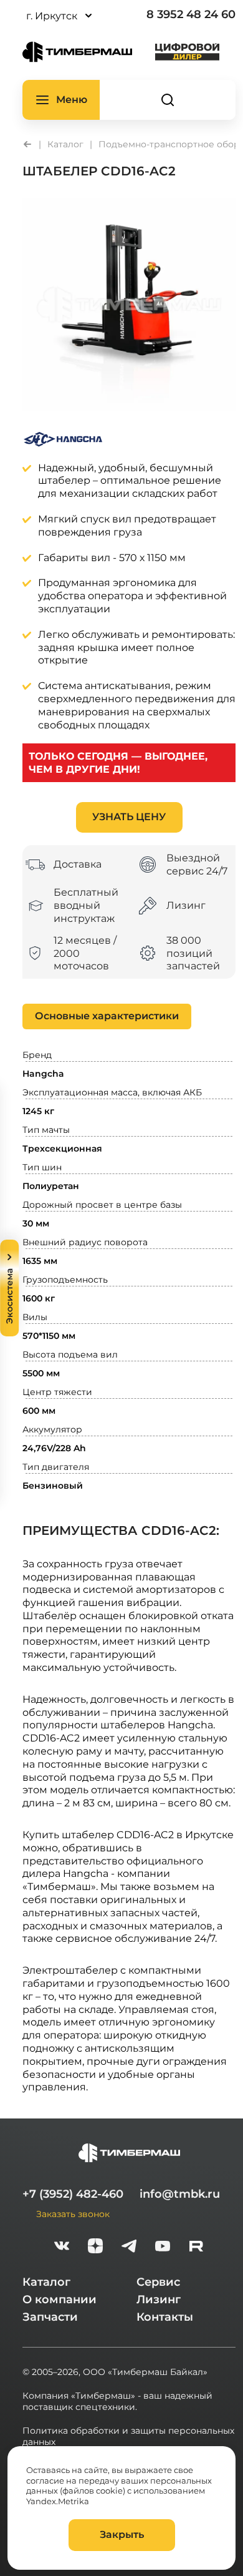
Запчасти (50, 2317)
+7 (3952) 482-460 (73, 2194)
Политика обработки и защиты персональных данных (128, 2436)
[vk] (62, 2247)
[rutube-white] (196, 2247)
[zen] (95, 2247)
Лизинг (159, 2299)
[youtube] (163, 2247)
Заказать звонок (73, 2214)
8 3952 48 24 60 (191, 14)
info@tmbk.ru (180, 2194)
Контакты (165, 2317)
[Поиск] (168, 100)
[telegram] (129, 2247)
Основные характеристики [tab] (107, 1016)
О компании (60, 2299)
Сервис (158, 2282)
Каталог (46, 2282)
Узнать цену (129, 817)
